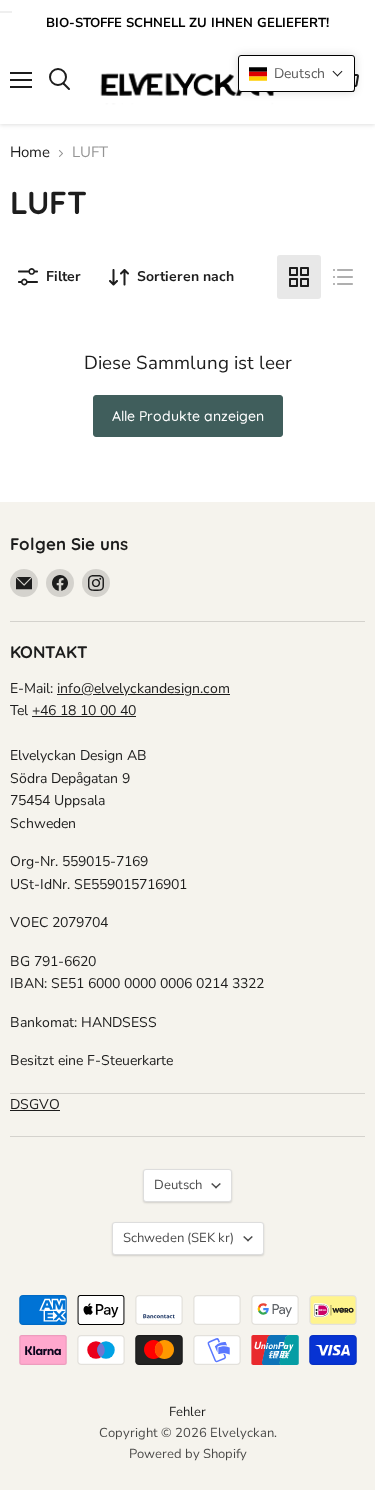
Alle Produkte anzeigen (188, 416)
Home (30, 152)
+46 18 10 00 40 (84, 710)
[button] (296, 73)
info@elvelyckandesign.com (143, 688)
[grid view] (299, 277)
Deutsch (178, 1185)
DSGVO (35, 1104)
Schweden (178, 1238)
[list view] (343, 277)
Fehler (187, 1412)
